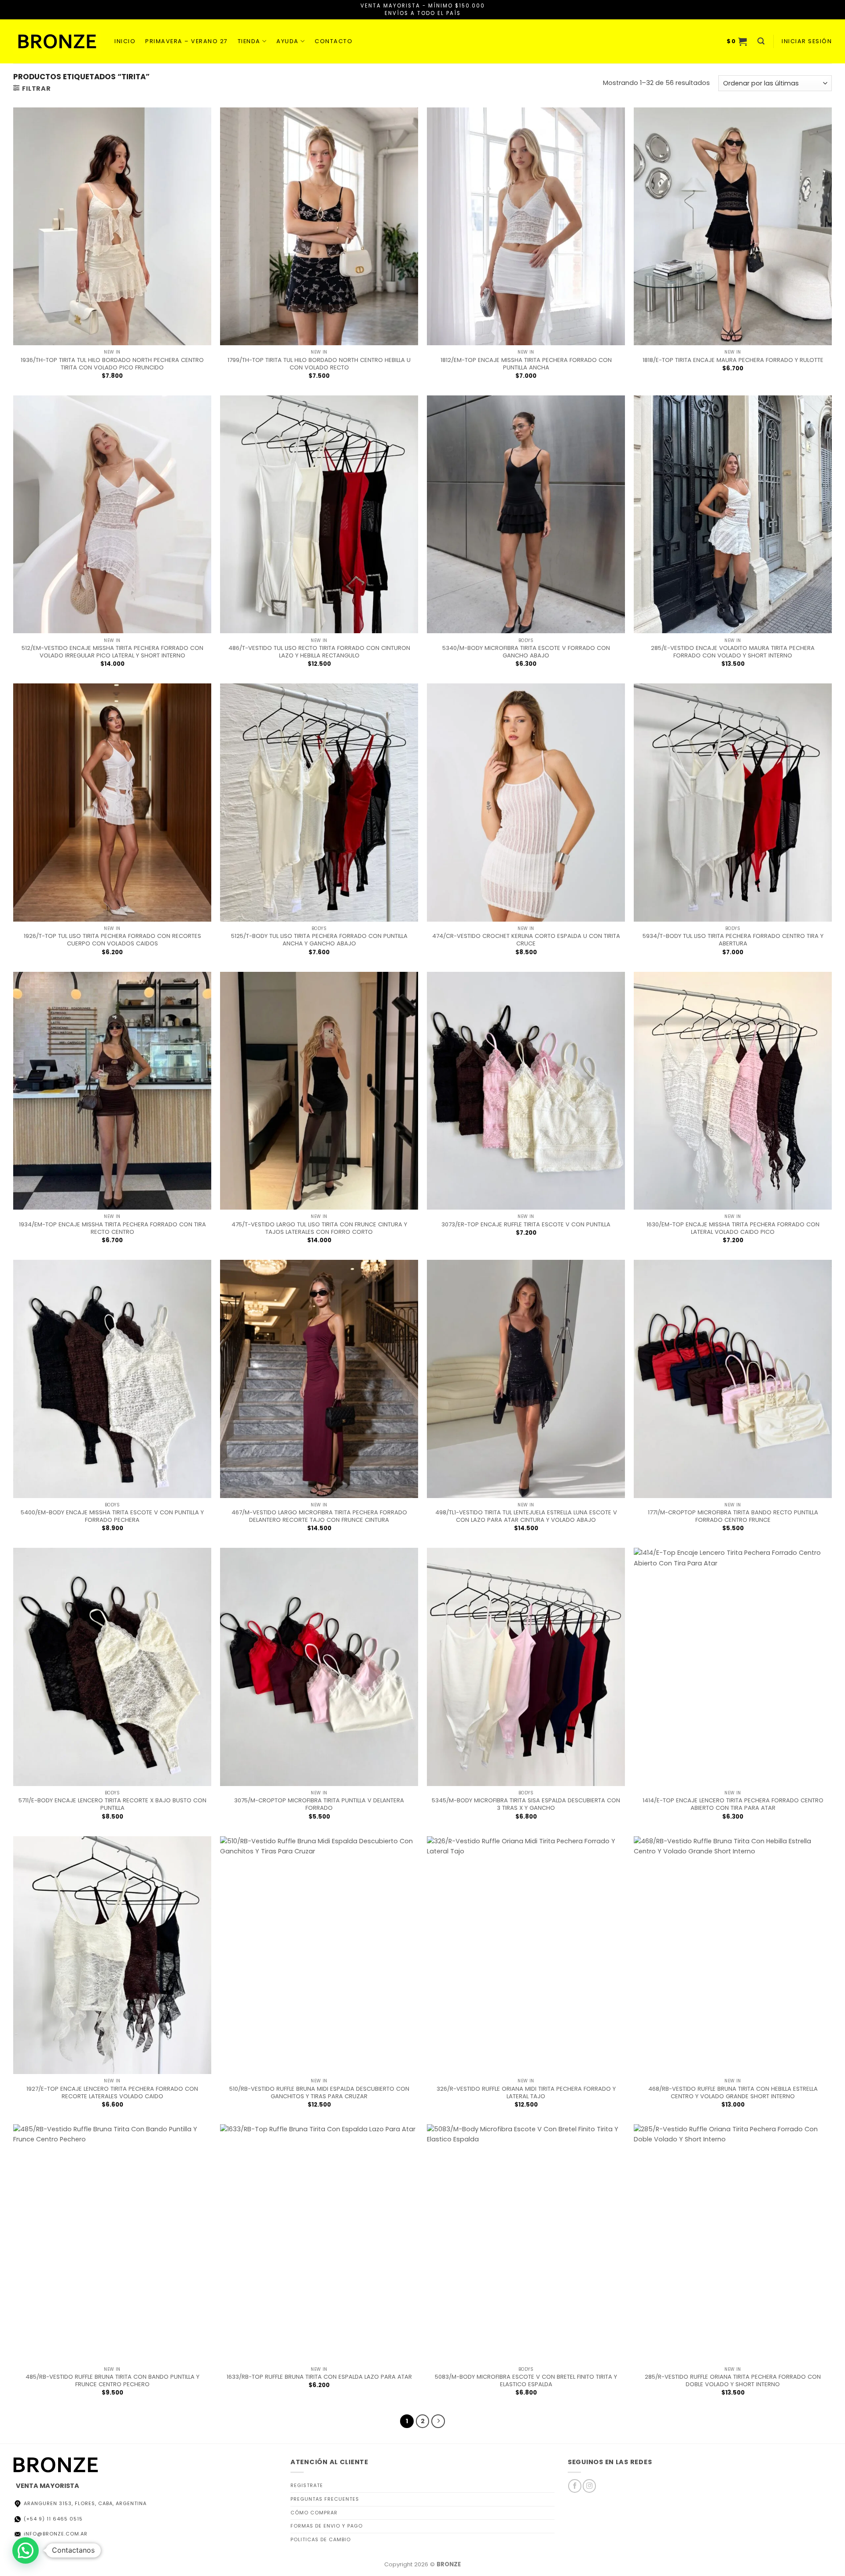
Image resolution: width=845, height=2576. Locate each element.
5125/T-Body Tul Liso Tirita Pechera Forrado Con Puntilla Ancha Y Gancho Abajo (319, 940)
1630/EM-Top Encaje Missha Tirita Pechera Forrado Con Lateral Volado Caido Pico (733, 1228)
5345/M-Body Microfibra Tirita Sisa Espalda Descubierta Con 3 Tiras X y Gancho (526, 1804)
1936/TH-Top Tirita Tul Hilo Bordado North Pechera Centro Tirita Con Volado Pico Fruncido (112, 364)
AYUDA (288, 41)
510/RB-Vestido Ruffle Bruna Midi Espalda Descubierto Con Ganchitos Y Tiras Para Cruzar (319, 2093)
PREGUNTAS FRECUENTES (325, 2499)
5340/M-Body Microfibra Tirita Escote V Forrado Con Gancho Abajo (526, 652)
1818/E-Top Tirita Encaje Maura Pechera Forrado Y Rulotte (733, 360)
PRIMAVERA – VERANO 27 (187, 41)
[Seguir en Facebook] (575, 2486)
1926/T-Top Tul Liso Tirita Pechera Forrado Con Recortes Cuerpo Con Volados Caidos (112, 940)
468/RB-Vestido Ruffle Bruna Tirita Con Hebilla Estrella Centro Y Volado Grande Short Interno (733, 2093)
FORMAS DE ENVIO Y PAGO (327, 2526)
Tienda (249, 41)
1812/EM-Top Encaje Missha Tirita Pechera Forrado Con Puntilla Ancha (526, 364)
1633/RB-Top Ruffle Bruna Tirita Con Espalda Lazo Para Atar (319, 2377)
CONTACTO (334, 41)
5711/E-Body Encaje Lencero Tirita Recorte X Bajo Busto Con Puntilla (112, 1804)
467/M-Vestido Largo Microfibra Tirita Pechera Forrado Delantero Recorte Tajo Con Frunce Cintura (319, 1516)
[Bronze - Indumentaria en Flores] (57, 41)
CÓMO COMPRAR (314, 2513)
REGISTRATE (307, 2485)
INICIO (125, 41)
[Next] (438, 2421)
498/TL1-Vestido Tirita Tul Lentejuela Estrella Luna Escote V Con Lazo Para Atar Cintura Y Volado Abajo (526, 1516)
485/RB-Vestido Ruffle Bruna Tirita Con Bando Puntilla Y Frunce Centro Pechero (112, 2380)
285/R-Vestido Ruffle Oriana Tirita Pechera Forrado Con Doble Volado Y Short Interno (733, 2380)
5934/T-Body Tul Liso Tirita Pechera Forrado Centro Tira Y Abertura (733, 940)
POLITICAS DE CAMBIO (321, 2539)
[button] (737, 41)
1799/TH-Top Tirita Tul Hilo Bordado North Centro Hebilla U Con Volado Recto (319, 364)
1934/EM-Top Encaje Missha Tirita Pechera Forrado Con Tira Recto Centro (112, 1228)
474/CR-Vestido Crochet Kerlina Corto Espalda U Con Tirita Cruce (526, 940)
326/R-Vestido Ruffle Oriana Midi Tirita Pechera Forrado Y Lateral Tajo (526, 2093)
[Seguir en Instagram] (589, 2486)
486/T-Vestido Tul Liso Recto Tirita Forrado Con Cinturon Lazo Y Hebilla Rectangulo (319, 652)
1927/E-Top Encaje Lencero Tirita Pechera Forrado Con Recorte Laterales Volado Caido (112, 2093)
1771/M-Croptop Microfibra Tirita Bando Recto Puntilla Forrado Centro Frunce (733, 1516)
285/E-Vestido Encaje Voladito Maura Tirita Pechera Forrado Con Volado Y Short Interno (733, 652)
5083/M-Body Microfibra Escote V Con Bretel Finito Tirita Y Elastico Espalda (526, 2380)
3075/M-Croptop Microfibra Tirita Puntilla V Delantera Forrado (319, 1804)
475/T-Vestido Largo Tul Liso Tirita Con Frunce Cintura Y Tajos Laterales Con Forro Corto (319, 1228)
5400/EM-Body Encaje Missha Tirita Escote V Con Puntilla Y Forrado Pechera (112, 1516)
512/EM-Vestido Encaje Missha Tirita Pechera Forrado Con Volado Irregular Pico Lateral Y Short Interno (112, 652)
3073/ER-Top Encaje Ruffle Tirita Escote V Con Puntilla (526, 1224)
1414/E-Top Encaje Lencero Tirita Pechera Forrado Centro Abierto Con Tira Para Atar (733, 1804)
